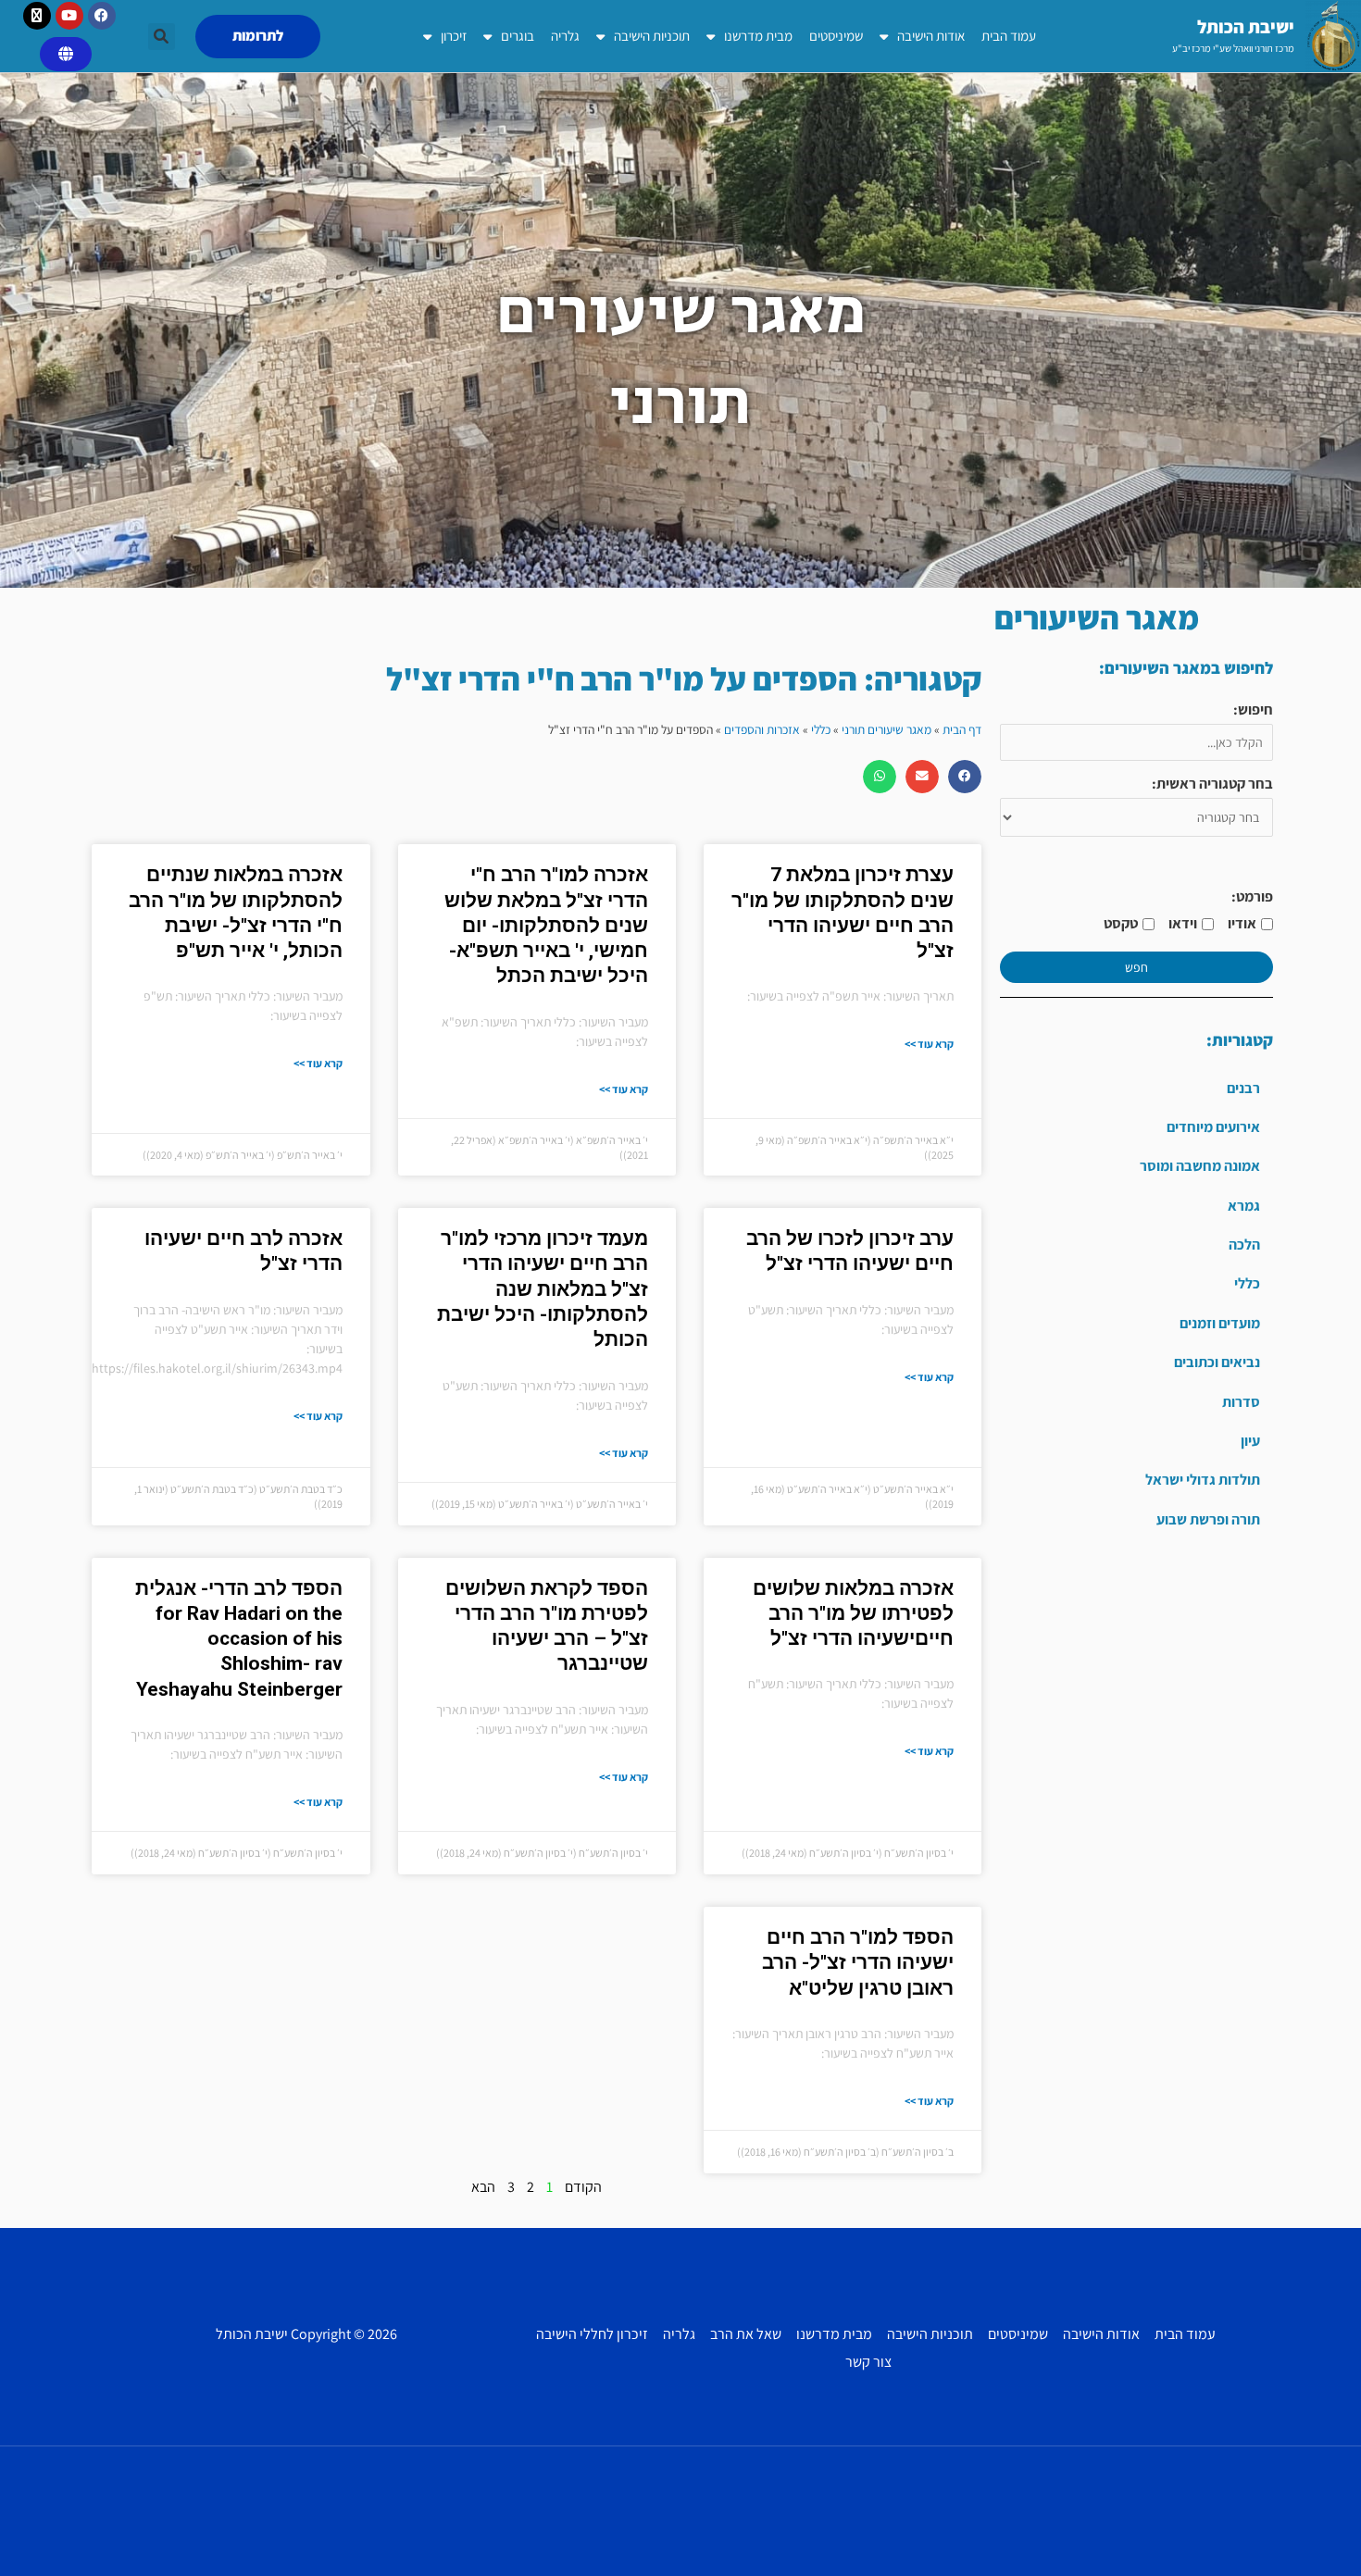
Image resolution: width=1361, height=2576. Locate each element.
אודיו (1242, 923)
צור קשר (868, 2362)
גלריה (565, 36)
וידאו (1183, 923)
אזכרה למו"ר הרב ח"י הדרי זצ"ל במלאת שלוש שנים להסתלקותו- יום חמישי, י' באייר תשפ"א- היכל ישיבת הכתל (546, 925)
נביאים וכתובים (1217, 1362)
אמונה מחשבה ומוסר (1200, 1166)
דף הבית (962, 729)
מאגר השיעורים (1097, 617)
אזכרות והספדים (762, 729)
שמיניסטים (836, 36)
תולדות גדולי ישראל (1203, 1480)
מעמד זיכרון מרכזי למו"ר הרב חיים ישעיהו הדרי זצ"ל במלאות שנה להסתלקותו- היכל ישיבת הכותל (543, 1289)
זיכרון (454, 36)
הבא (483, 2187)
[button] (162, 37)
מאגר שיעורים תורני (887, 729)
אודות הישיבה (931, 36)
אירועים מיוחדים (1213, 1127)
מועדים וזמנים (1220, 1323)
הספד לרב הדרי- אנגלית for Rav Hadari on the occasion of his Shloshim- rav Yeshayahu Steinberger (239, 1639)
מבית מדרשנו (758, 36)
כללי (1247, 1283)
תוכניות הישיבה (652, 36)
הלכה (1244, 1244)
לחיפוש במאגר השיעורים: (1186, 668)
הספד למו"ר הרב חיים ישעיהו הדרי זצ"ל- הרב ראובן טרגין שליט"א (858, 1963)
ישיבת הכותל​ (1246, 27)
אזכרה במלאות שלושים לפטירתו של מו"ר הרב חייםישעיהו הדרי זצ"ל (853, 1614)
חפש (1136, 967)
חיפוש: (1253, 709)
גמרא (1244, 1206)
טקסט (1121, 923)
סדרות (1241, 1402)
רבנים (1243, 1088)
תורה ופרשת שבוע (1208, 1519)
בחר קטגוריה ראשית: (1212, 784)
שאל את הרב (746, 2334)
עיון (1250, 1441)
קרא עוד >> (929, 1044)
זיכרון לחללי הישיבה (592, 2334)
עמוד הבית (1009, 36)
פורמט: (1252, 896)
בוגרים (518, 36)
